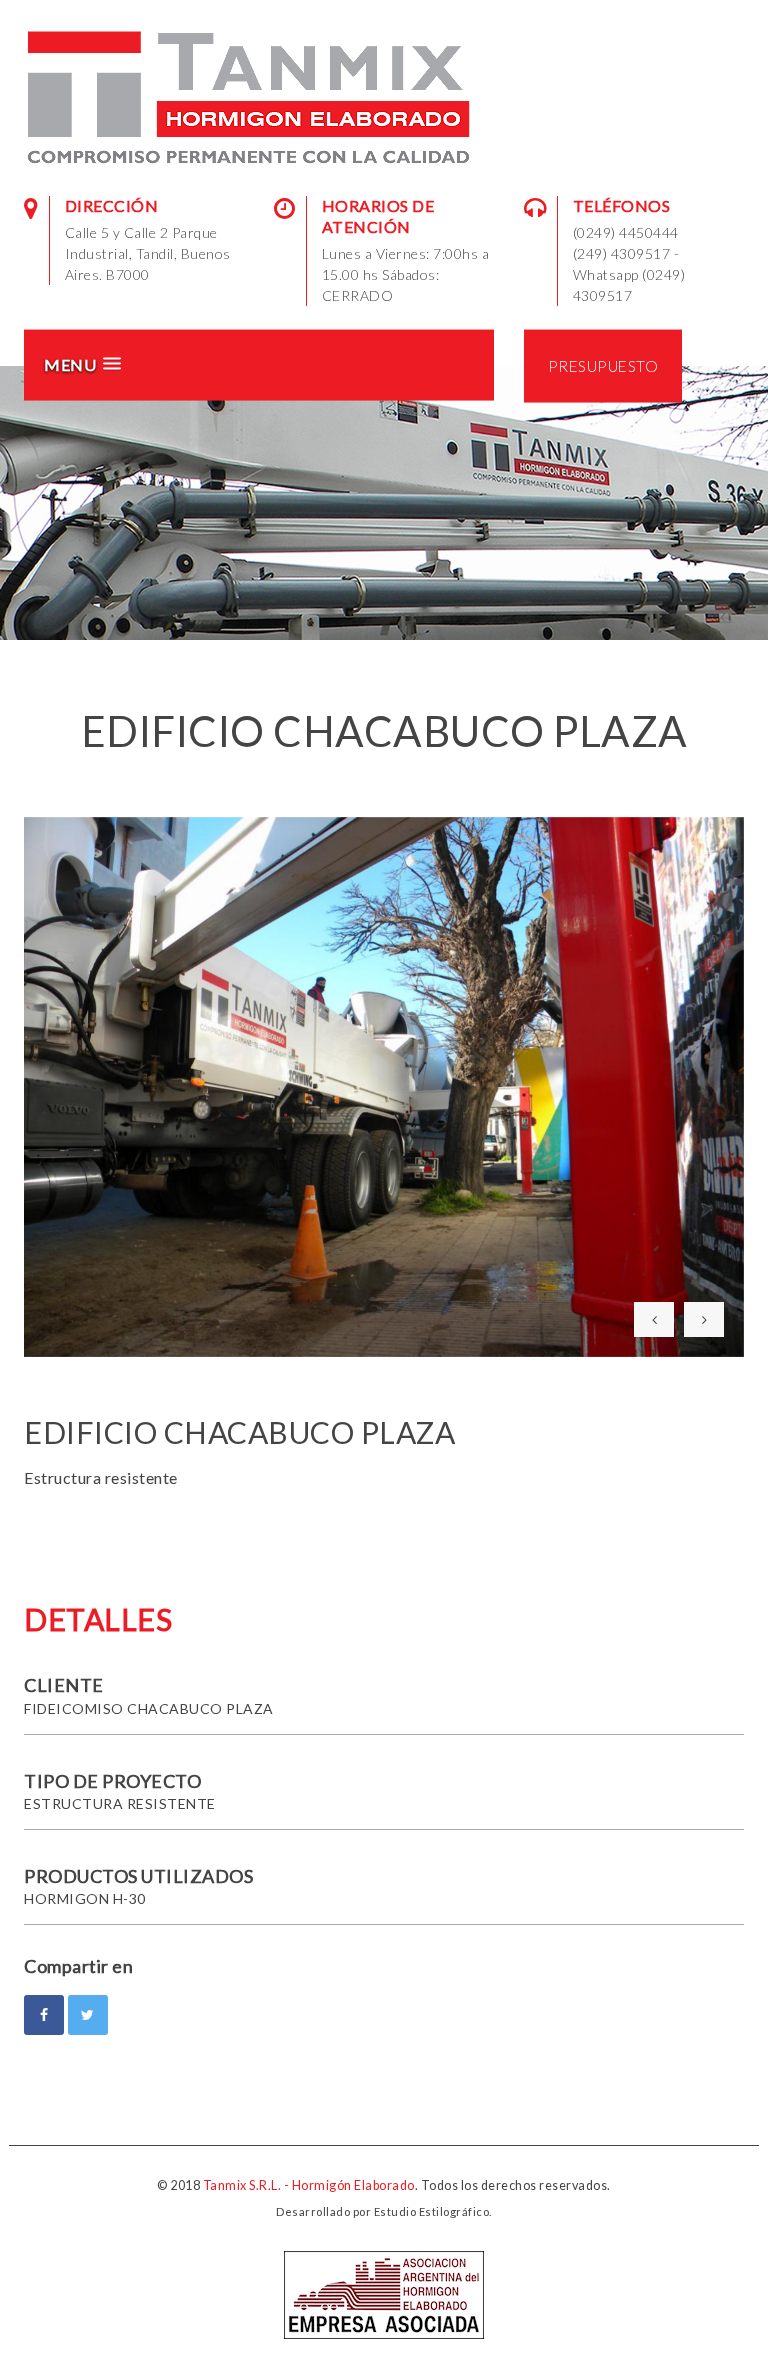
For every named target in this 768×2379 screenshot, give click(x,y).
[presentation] (654, 1319)
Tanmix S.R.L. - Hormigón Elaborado (309, 2185)
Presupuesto (603, 365)
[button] (252, 364)
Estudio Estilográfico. (433, 2211)
